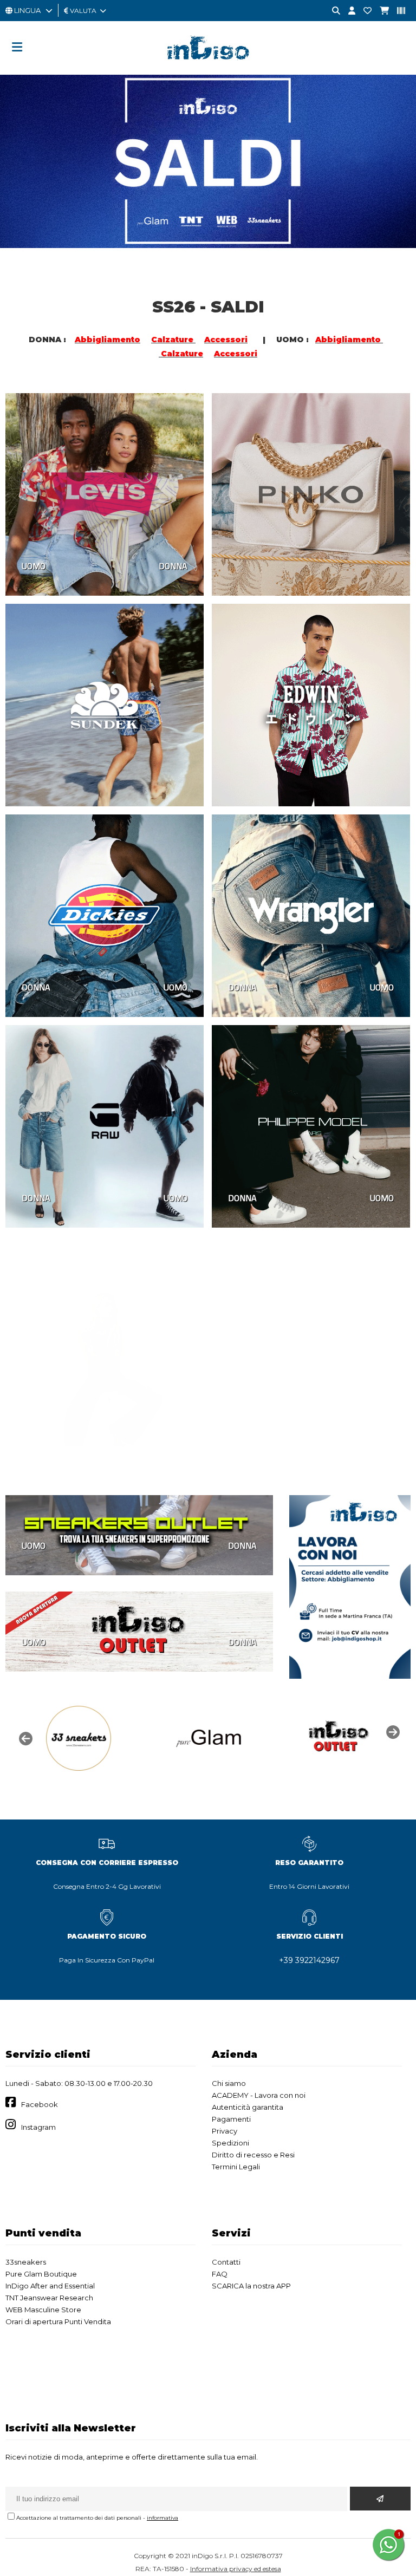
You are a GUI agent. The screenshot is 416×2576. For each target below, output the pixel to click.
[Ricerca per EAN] (397, 11)
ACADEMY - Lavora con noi (259, 2095)
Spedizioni (230, 2143)
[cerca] (332, 11)
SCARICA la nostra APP (251, 2286)
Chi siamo (229, 2083)
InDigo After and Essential (50, 2286)
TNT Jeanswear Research (49, 2298)
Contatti (226, 2262)
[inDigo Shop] (208, 68)
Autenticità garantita (248, 2107)
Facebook (40, 2104)
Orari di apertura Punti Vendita (58, 2321)
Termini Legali (236, 2167)
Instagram (38, 2127)
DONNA (173, 566)
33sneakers (26, 2262)
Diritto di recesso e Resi (253, 2155)
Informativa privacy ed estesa (236, 2569)
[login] (348, 11)
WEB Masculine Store (43, 2310)
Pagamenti (231, 2119)
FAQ (220, 2274)
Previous (24, 1738)
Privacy (225, 2131)
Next (392, 1731)
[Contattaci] (363, 11)
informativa (162, 2518)
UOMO (34, 566)
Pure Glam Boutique (41, 2274)
